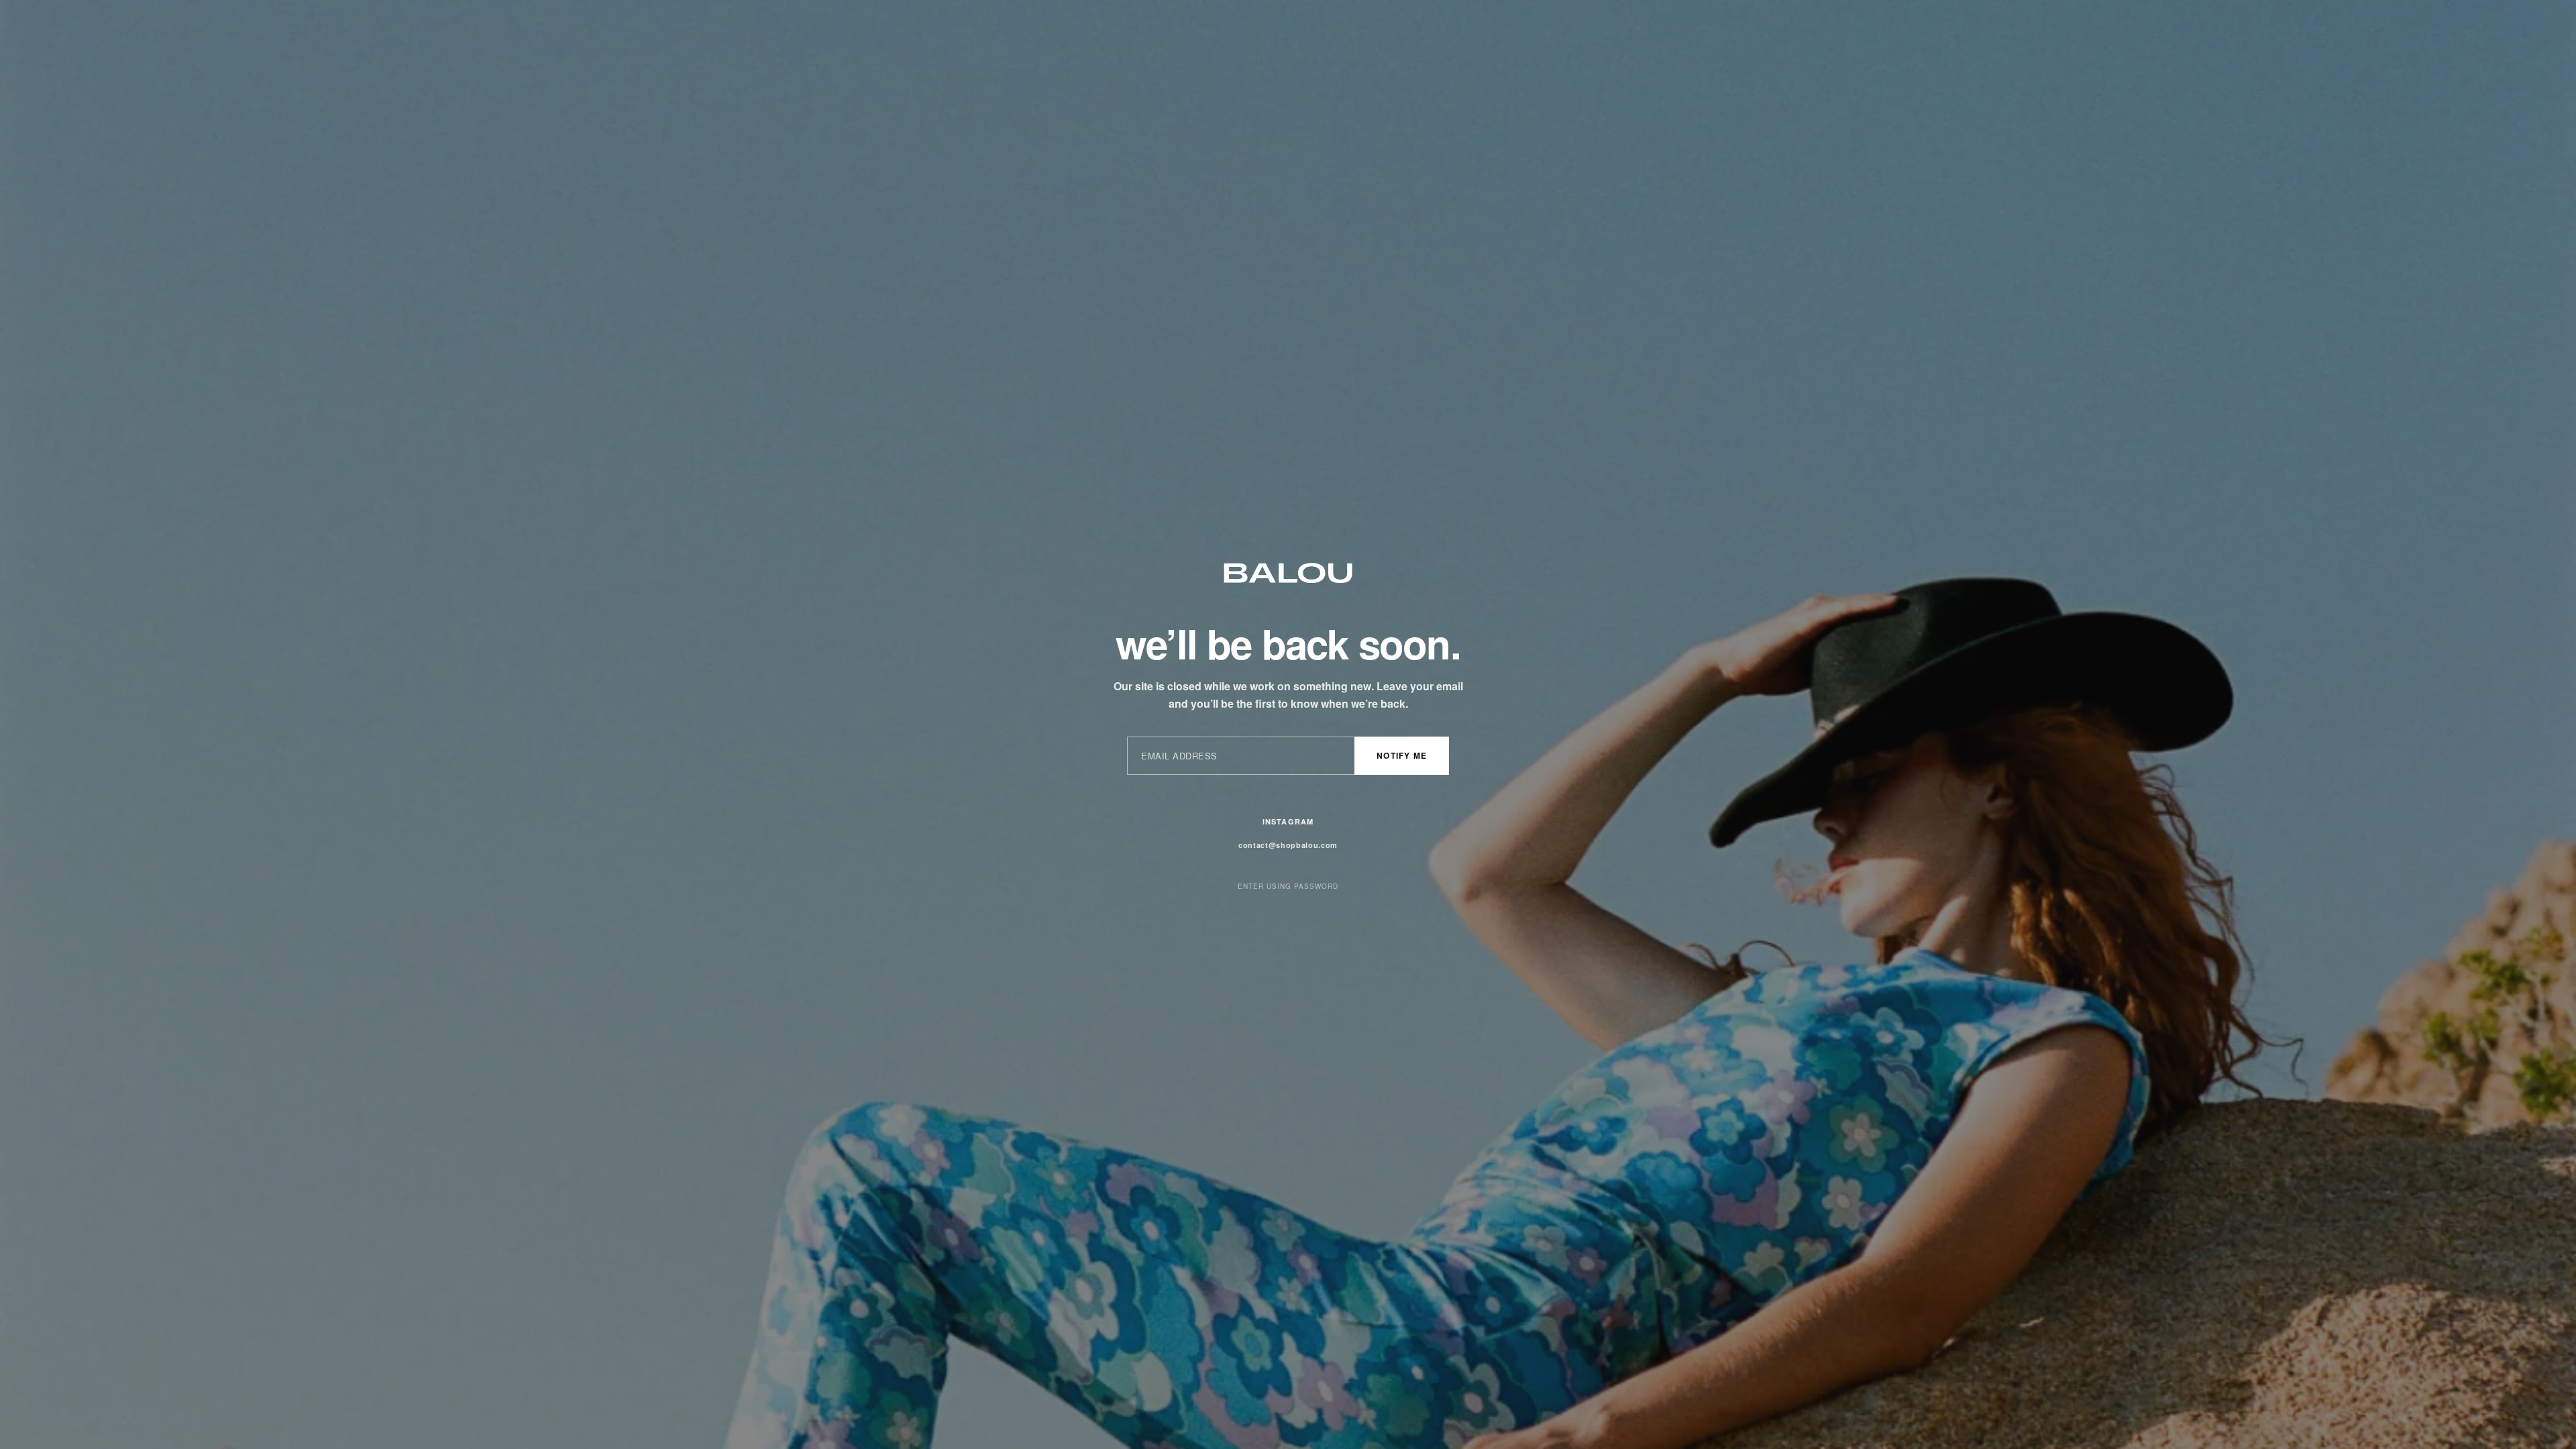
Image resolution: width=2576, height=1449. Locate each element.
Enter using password (1288, 886)
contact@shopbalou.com (1288, 845)
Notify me (1402, 755)
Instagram (1288, 821)
